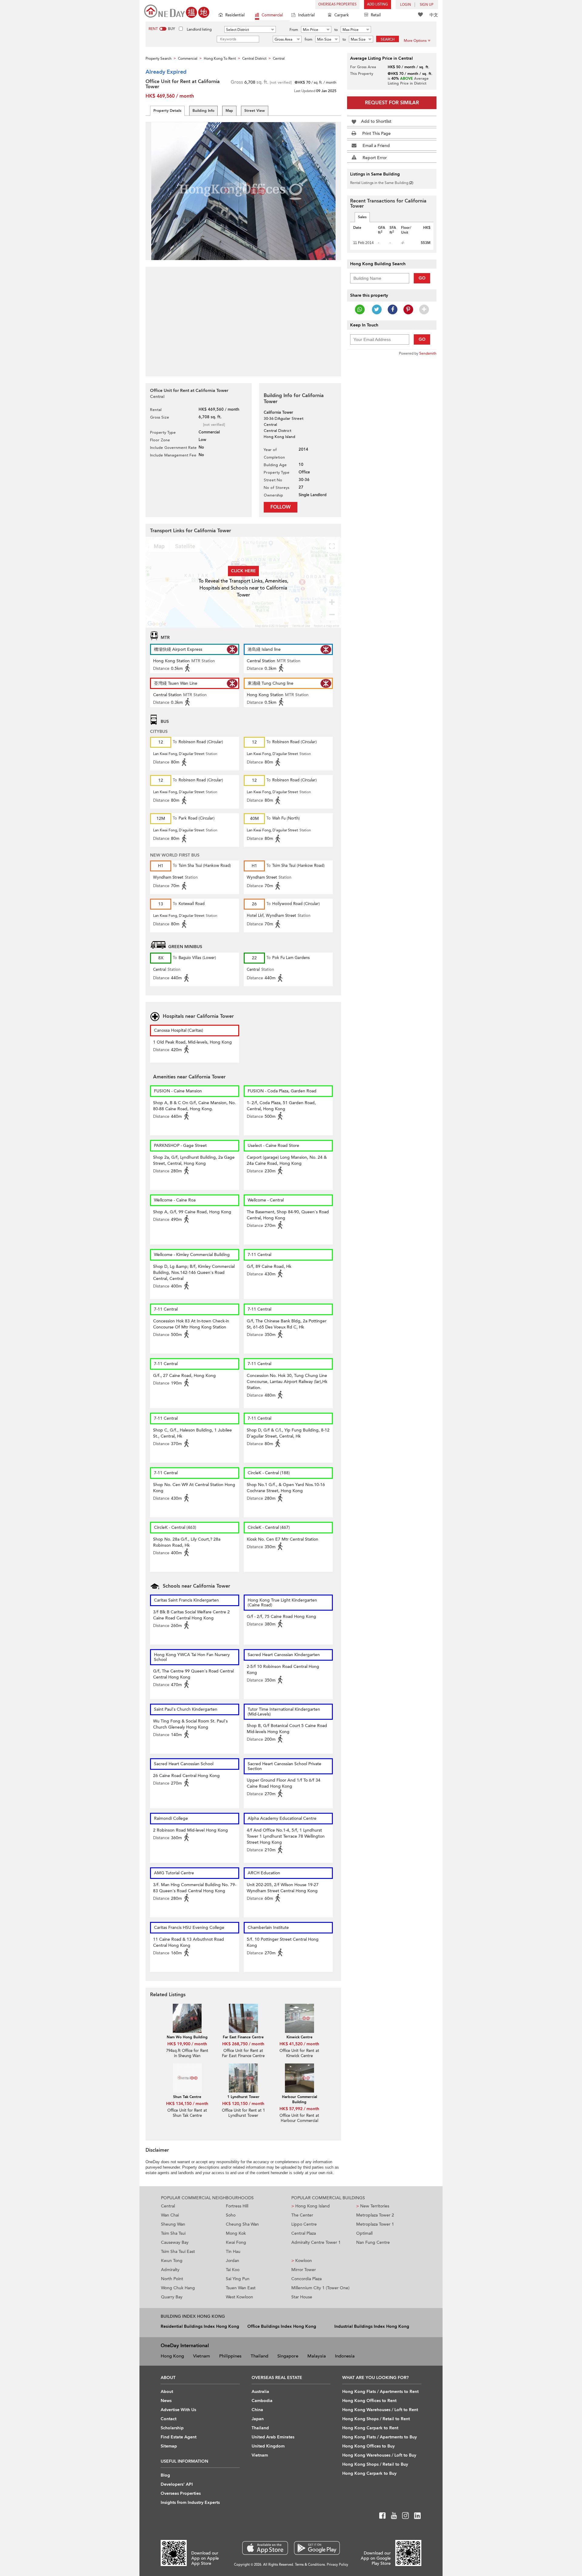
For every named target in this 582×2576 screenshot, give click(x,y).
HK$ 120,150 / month (243, 2104)
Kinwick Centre (299, 2037)
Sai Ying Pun (238, 2279)
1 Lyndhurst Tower (243, 2097)
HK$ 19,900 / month (187, 2044)
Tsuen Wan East (241, 2288)
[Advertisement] (243, 318)
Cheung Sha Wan (242, 2224)
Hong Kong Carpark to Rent (370, 2428)
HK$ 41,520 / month (299, 2044)
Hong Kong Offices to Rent (369, 2401)
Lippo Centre (304, 2224)
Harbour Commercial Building (299, 2099)
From (294, 30)
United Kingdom (268, 2446)
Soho (231, 2215)
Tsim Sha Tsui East (178, 2252)
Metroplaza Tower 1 (375, 2224)
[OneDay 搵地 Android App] (317, 2548)
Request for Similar (392, 103)
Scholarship (172, 2428)
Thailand (259, 2356)
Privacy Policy (338, 2565)
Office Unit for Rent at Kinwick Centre (299, 2053)
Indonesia (345, 2356)
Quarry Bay (172, 2297)
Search (388, 39)
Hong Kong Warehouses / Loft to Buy (379, 2455)
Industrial (306, 15)
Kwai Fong (236, 2242)
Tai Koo (233, 2270)
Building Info (203, 111)
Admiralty (170, 2270)
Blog (165, 2475)
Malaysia (317, 2356)
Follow (281, 507)
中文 (434, 15)
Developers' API (177, 2484)
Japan (258, 2419)
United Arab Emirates (273, 2437)
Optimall (364, 2233)
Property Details (167, 111)
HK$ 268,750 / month (243, 2044)
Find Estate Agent (179, 2437)
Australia (260, 2392)
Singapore (288, 2356)
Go (422, 278)
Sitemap (169, 2446)
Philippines (230, 2356)
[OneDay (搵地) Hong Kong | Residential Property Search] (177, 11)
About (167, 2392)
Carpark (342, 15)
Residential (235, 15)
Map (229, 111)
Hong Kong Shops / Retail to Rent (376, 2419)
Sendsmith (428, 353)
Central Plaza (304, 2233)
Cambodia (262, 2401)
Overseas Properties (337, 4)
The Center (302, 2215)
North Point (172, 2279)
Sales (362, 217)
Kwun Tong (172, 2261)
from (308, 39)
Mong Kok (236, 2233)
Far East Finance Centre (243, 2037)
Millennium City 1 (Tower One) (320, 2288)
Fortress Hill (237, 2206)
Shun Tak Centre (187, 2097)
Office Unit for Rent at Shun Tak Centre (187, 2113)
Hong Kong (172, 2356)
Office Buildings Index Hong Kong (282, 2326)
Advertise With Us (178, 2410)
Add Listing (378, 4)
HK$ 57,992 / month (299, 2109)
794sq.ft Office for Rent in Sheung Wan (187, 2053)
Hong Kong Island (311, 2206)
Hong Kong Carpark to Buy (369, 2473)
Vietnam (202, 2356)
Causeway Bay (175, 2242)
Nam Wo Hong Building (187, 2037)
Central (168, 2206)
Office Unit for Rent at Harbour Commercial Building (299, 2121)
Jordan (232, 2261)
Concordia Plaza (306, 2279)
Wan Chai (170, 2215)
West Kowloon (239, 2297)
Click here (243, 571)
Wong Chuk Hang (178, 2288)
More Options (415, 41)
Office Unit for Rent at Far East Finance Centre (243, 2053)
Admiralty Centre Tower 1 (316, 2242)
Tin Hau (233, 2252)
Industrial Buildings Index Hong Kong (372, 2326)
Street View (255, 111)
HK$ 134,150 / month (187, 2104)
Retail (376, 15)
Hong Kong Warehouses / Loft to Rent (380, 2410)
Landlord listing (199, 29)
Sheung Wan (173, 2224)
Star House (302, 2297)
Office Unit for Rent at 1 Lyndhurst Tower (243, 2113)
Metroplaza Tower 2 (375, 2215)
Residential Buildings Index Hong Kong (200, 2326)
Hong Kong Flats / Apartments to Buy (380, 2437)
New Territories (373, 2206)
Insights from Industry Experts (190, 2502)
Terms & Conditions (310, 2565)
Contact (169, 2419)
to (336, 30)
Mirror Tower (304, 2270)
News (166, 2401)
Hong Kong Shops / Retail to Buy (375, 2464)
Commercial (272, 15)
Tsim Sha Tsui (173, 2233)
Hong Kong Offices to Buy (368, 2446)
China (257, 2410)
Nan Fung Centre (373, 2242)
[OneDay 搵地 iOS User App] (265, 2548)
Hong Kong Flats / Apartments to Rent (380, 2392)
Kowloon (302, 2261)
